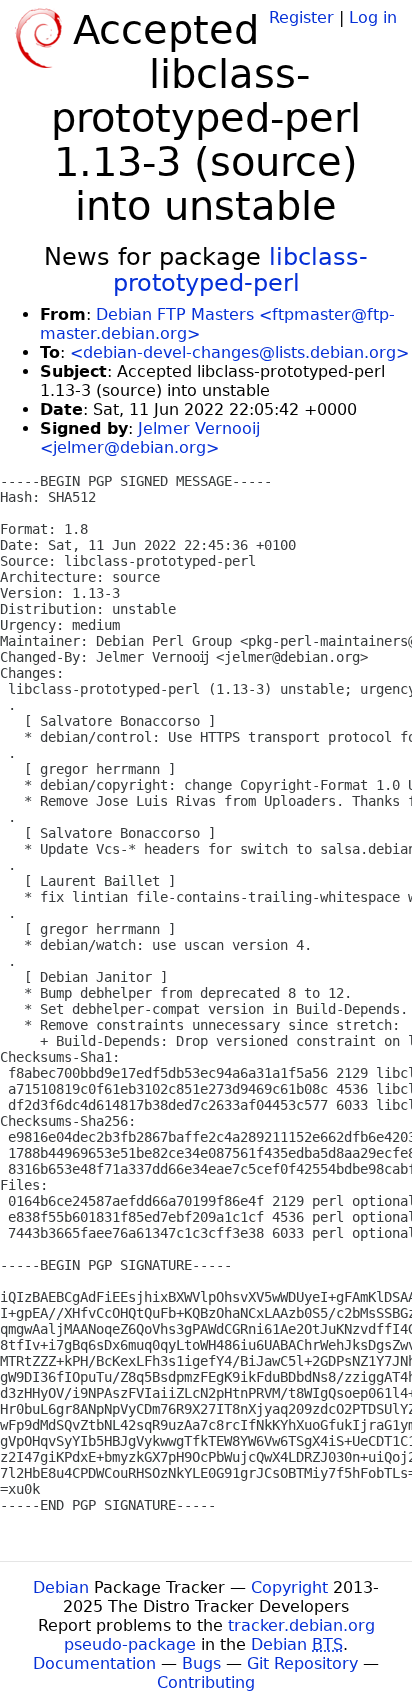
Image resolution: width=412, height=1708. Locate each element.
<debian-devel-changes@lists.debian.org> (239, 352)
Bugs (201, 1663)
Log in (373, 17)
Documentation (94, 1663)
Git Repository (302, 1663)
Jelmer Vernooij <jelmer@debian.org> (150, 438)
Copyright (289, 1587)
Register (301, 17)
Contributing (206, 1682)
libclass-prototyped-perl (241, 270)
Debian (61, 1587)
